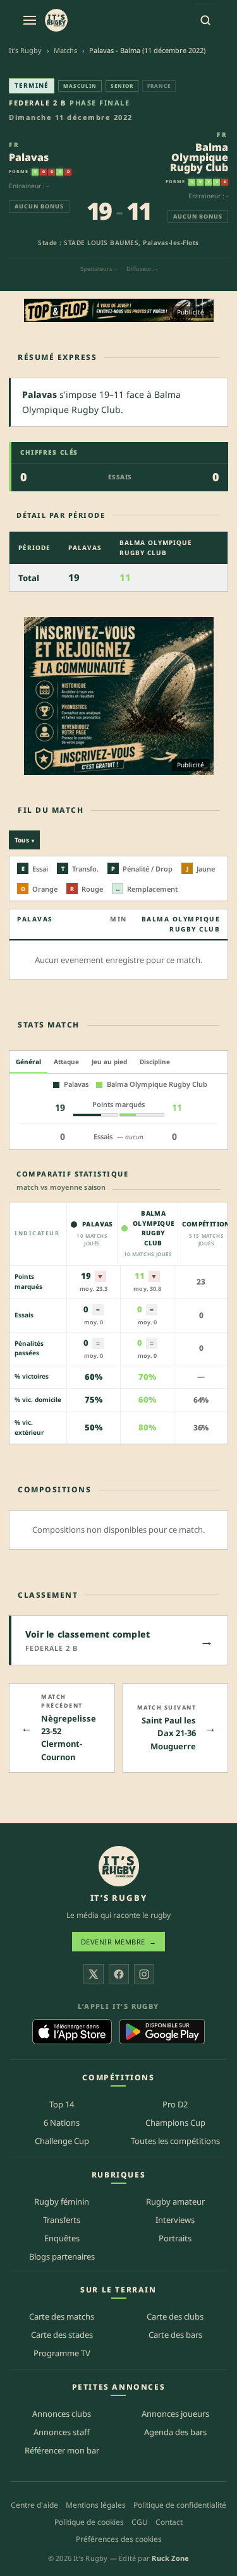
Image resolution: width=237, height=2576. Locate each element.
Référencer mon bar (62, 2450)
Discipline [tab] (155, 1062)
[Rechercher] (205, 20)
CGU (140, 2522)
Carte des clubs (175, 2316)
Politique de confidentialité (180, 2505)
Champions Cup (175, 2123)
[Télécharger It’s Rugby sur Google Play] (162, 2032)
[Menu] (30, 20)
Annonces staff (62, 2432)
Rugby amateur (175, 2202)
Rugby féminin (62, 2202)
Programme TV (62, 2353)
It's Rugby (25, 50)
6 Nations (62, 2123)
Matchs (65, 50)
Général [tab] (28, 1062)
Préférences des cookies (119, 2539)
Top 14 (62, 2104)
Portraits (175, 2238)
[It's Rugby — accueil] (56, 20)
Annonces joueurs (175, 2414)
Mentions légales (96, 2505)
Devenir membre (119, 1942)
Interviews (175, 2220)
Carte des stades (62, 2335)
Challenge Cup (62, 2141)
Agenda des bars (175, 2432)
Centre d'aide (34, 2505)
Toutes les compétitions (175, 2141)
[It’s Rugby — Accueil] (119, 1866)
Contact (169, 2522)
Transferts (62, 2220)
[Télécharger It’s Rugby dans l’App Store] (72, 2032)
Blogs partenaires (62, 2256)
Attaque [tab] (66, 1062)
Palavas (29, 157)
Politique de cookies (89, 2522)
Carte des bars (175, 2335)
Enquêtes (62, 2238)
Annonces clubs (62, 2414)
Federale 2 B (37, 103)
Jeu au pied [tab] (109, 1062)
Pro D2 (175, 2104)
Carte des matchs (62, 2316)
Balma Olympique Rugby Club (199, 157)
